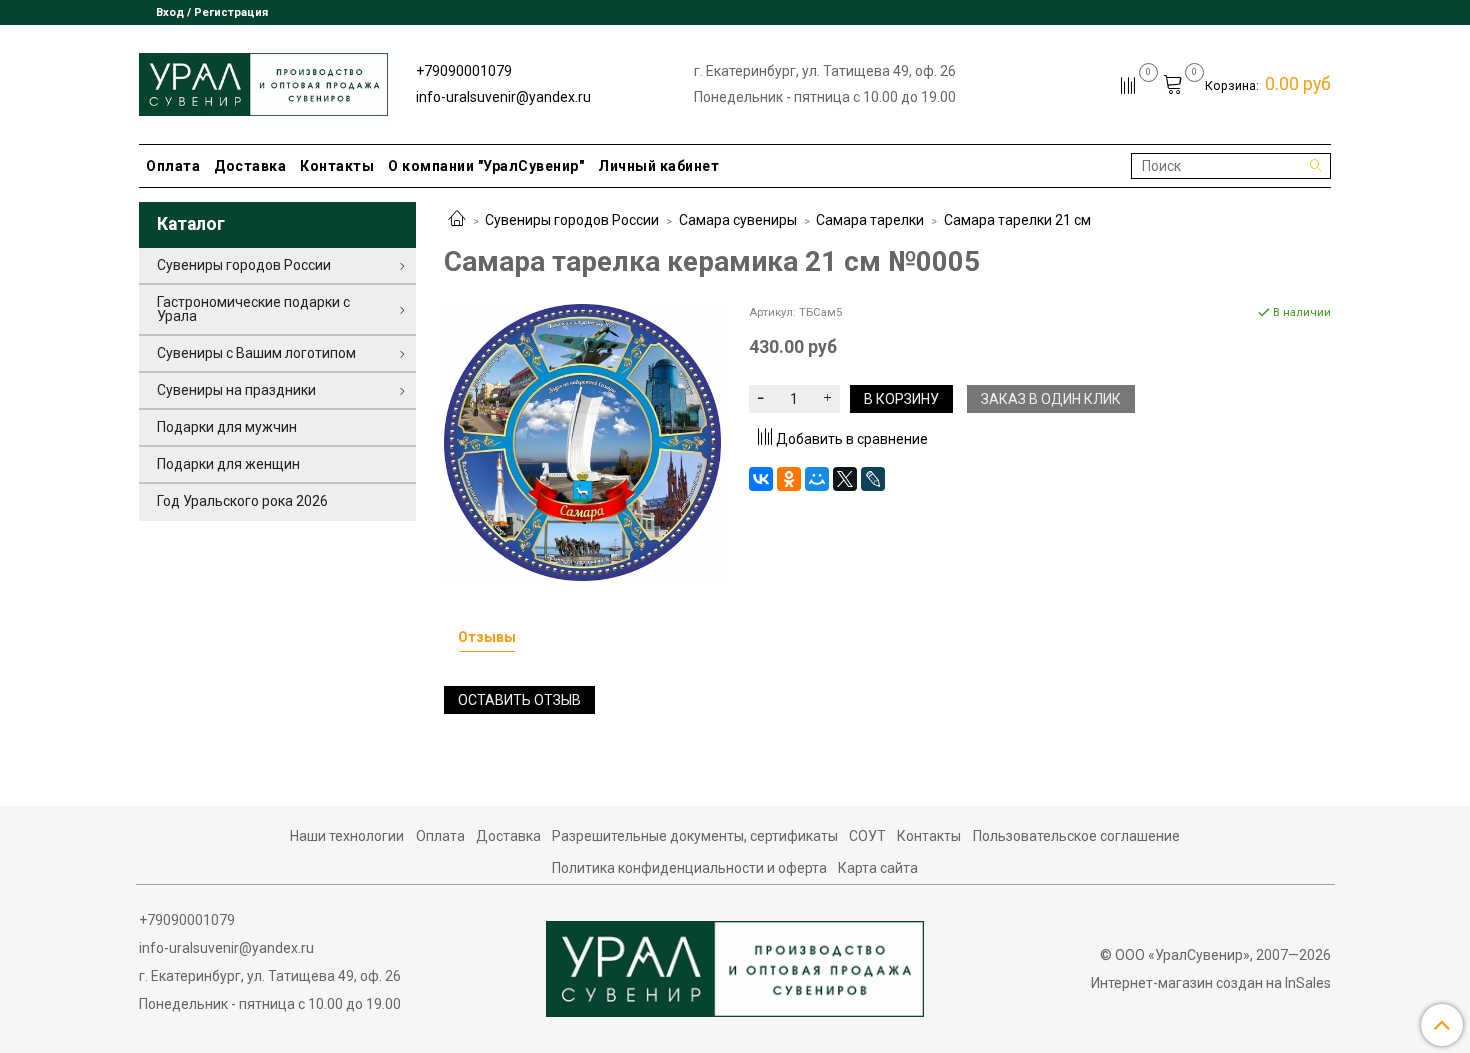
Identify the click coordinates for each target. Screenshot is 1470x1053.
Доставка (250, 166)
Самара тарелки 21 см (1017, 220)
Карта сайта (878, 868)
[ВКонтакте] (761, 479)
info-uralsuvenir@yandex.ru (503, 97)
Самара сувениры (738, 220)
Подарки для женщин (228, 464)
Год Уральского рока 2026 (242, 501)
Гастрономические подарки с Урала (253, 309)
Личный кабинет (658, 166)
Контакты (337, 166)
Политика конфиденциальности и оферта (689, 868)
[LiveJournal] (873, 479)
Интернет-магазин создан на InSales (1211, 983)
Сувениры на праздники (236, 390)
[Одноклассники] (789, 479)
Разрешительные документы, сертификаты (695, 836)
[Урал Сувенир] (263, 80)
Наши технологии (347, 836)
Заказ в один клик (1051, 399)
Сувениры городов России (572, 220)
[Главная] (457, 220)
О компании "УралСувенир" (486, 166)
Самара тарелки (870, 220)
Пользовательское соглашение (1076, 836)
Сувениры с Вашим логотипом (256, 353)
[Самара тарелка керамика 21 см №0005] (582, 441)
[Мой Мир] (817, 479)
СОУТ (867, 836)
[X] (845, 479)
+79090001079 (464, 71)
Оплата (173, 166)
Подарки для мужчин (227, 427)
